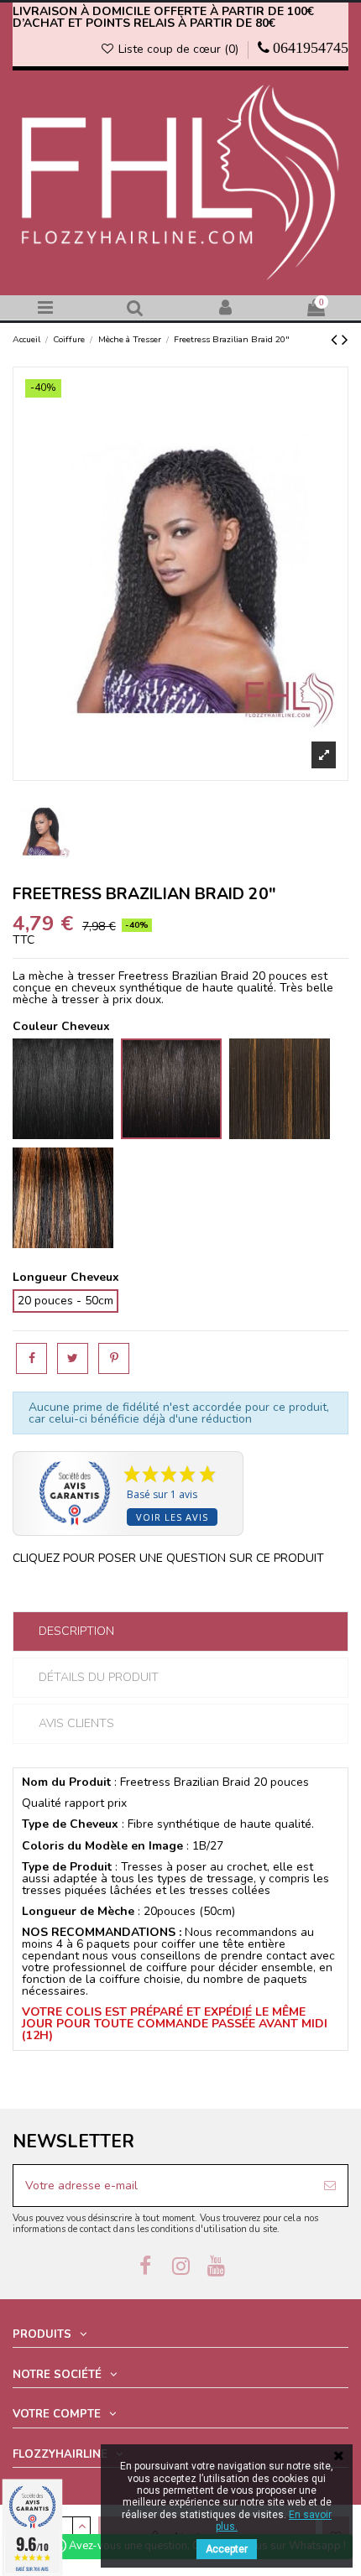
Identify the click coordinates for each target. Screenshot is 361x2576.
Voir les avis (172, 1517)
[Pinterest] (114, 1358)
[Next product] (345, 340)
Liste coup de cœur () (178, 49)
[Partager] (31, 1358)
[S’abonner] (330, 2186)
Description (76, 1631)
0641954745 (311, 48)
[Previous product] (336, 340)
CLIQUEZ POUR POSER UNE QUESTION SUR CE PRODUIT (168, 1558)
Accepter (227, 2549)
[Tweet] (73, 1358)
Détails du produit (99, 1677)
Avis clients (76, 1723)
